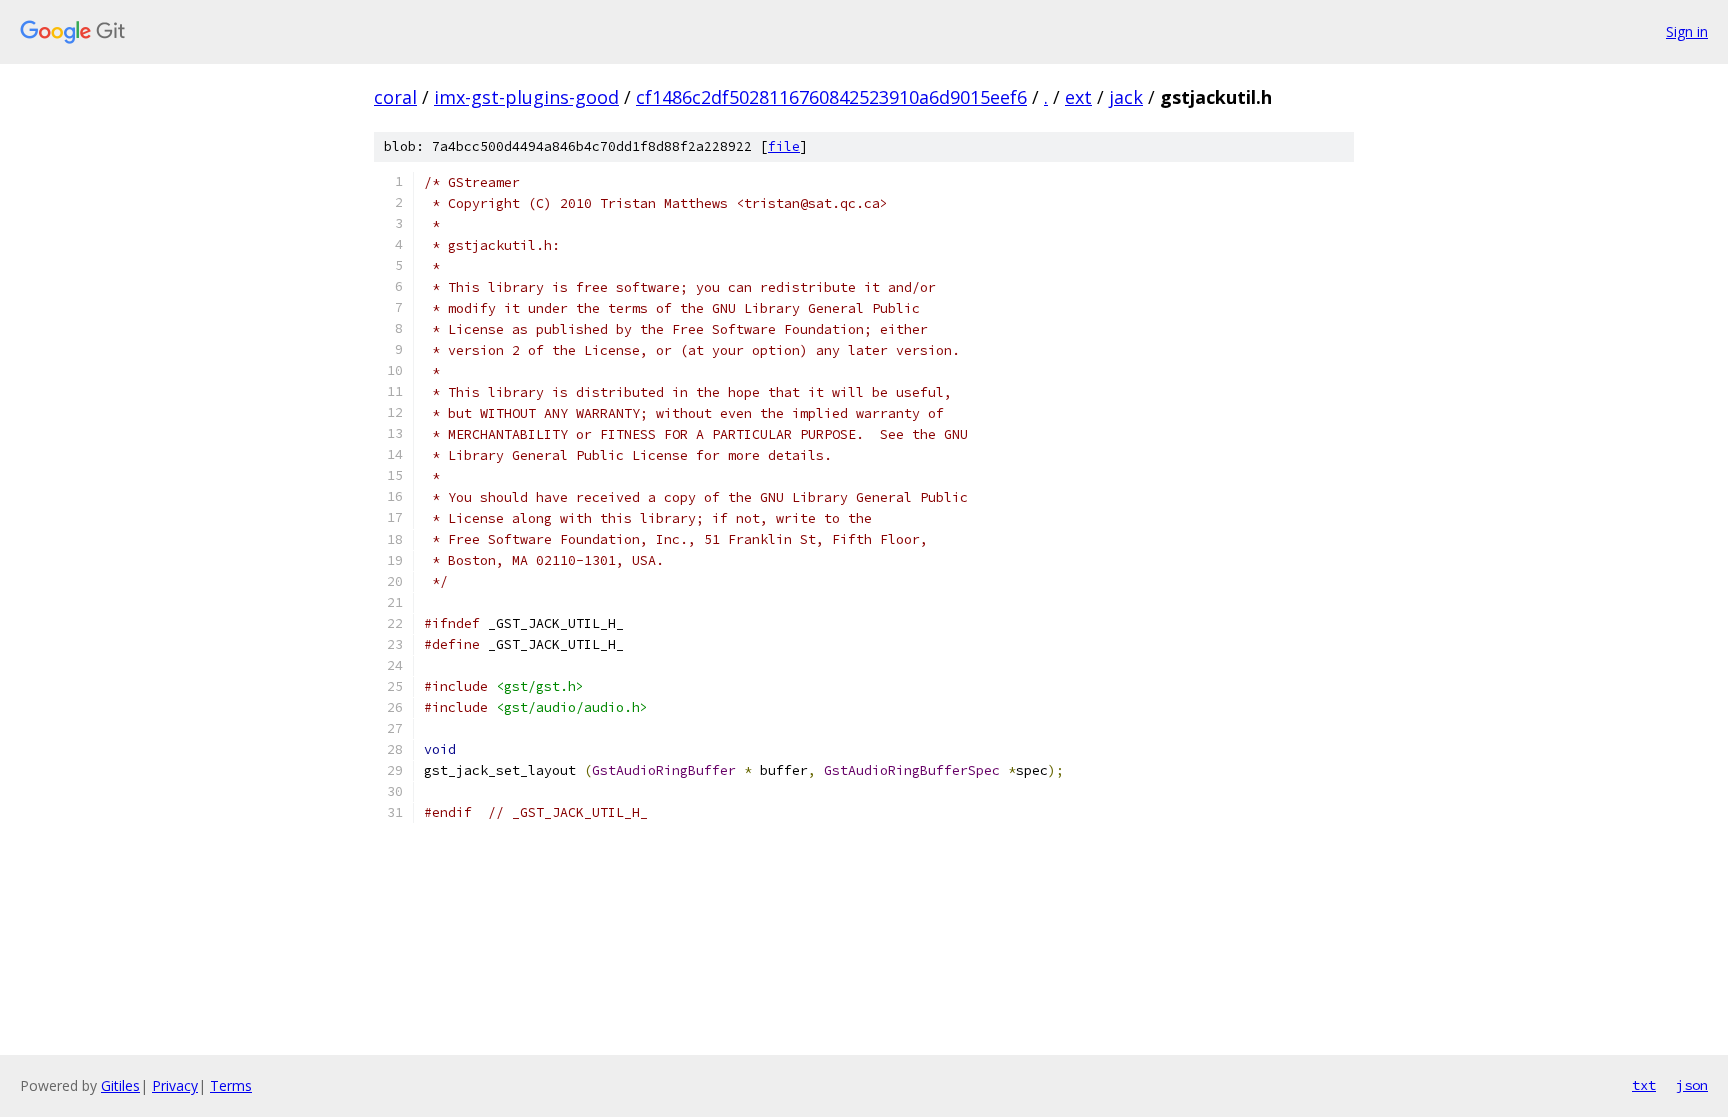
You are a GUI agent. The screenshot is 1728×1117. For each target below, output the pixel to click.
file (784, 146)
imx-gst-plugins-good (526, 97)
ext (1078, 97)
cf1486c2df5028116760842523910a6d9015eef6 (831, 97)
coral (395, 97)
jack (1126, 97)
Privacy (175, 1085)
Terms (231, 1085)
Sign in (1687, 31)
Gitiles (120, 1085)
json (1692, 1085)
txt (1644, 1085)
